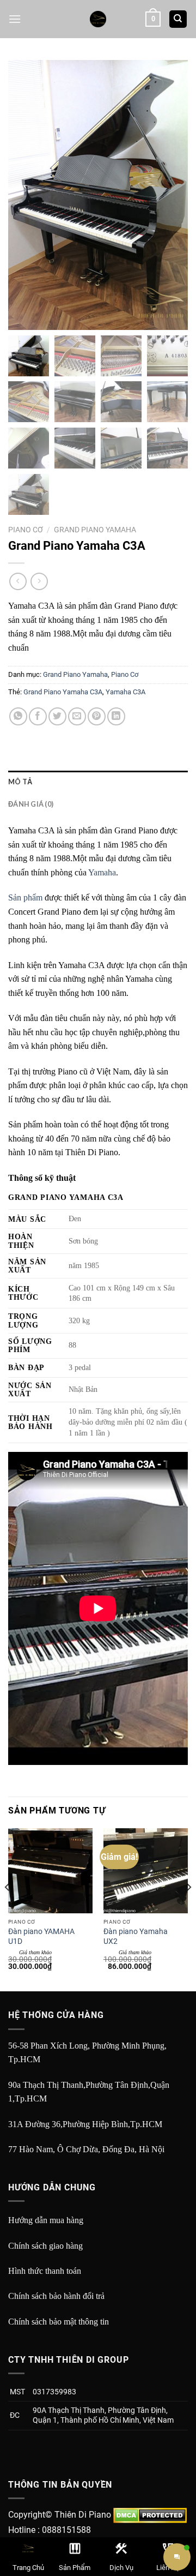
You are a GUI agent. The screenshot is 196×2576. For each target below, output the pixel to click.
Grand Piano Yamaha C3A (63, 692)
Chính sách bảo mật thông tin (59, 2322)
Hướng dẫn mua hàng (46, 2220)
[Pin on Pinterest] (97, 716)
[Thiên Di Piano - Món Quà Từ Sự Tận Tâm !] (98, 19)
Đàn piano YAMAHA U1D (41, 1936)
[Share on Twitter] (57, 716)
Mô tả (20, 782)
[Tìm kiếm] (178, 19)
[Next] (188, 1909)
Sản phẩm (25, 897)
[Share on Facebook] (38, 716)
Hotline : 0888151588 (50, 2530)
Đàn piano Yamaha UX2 (136, 1936)
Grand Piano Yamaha (95, 530)
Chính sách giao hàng (45, 2246)
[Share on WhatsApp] (18, 716)
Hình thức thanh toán (45, 2271)
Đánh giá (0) (31, 804)
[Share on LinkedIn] (116, 716)
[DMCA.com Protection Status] (150, 2515)
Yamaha (102, 872)
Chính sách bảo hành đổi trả (56, 2296)
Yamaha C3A (125, 692)
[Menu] (15, 19)
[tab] (98, 782)
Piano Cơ (26, 530)
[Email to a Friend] (77, 716)
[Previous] (8, 1909)
